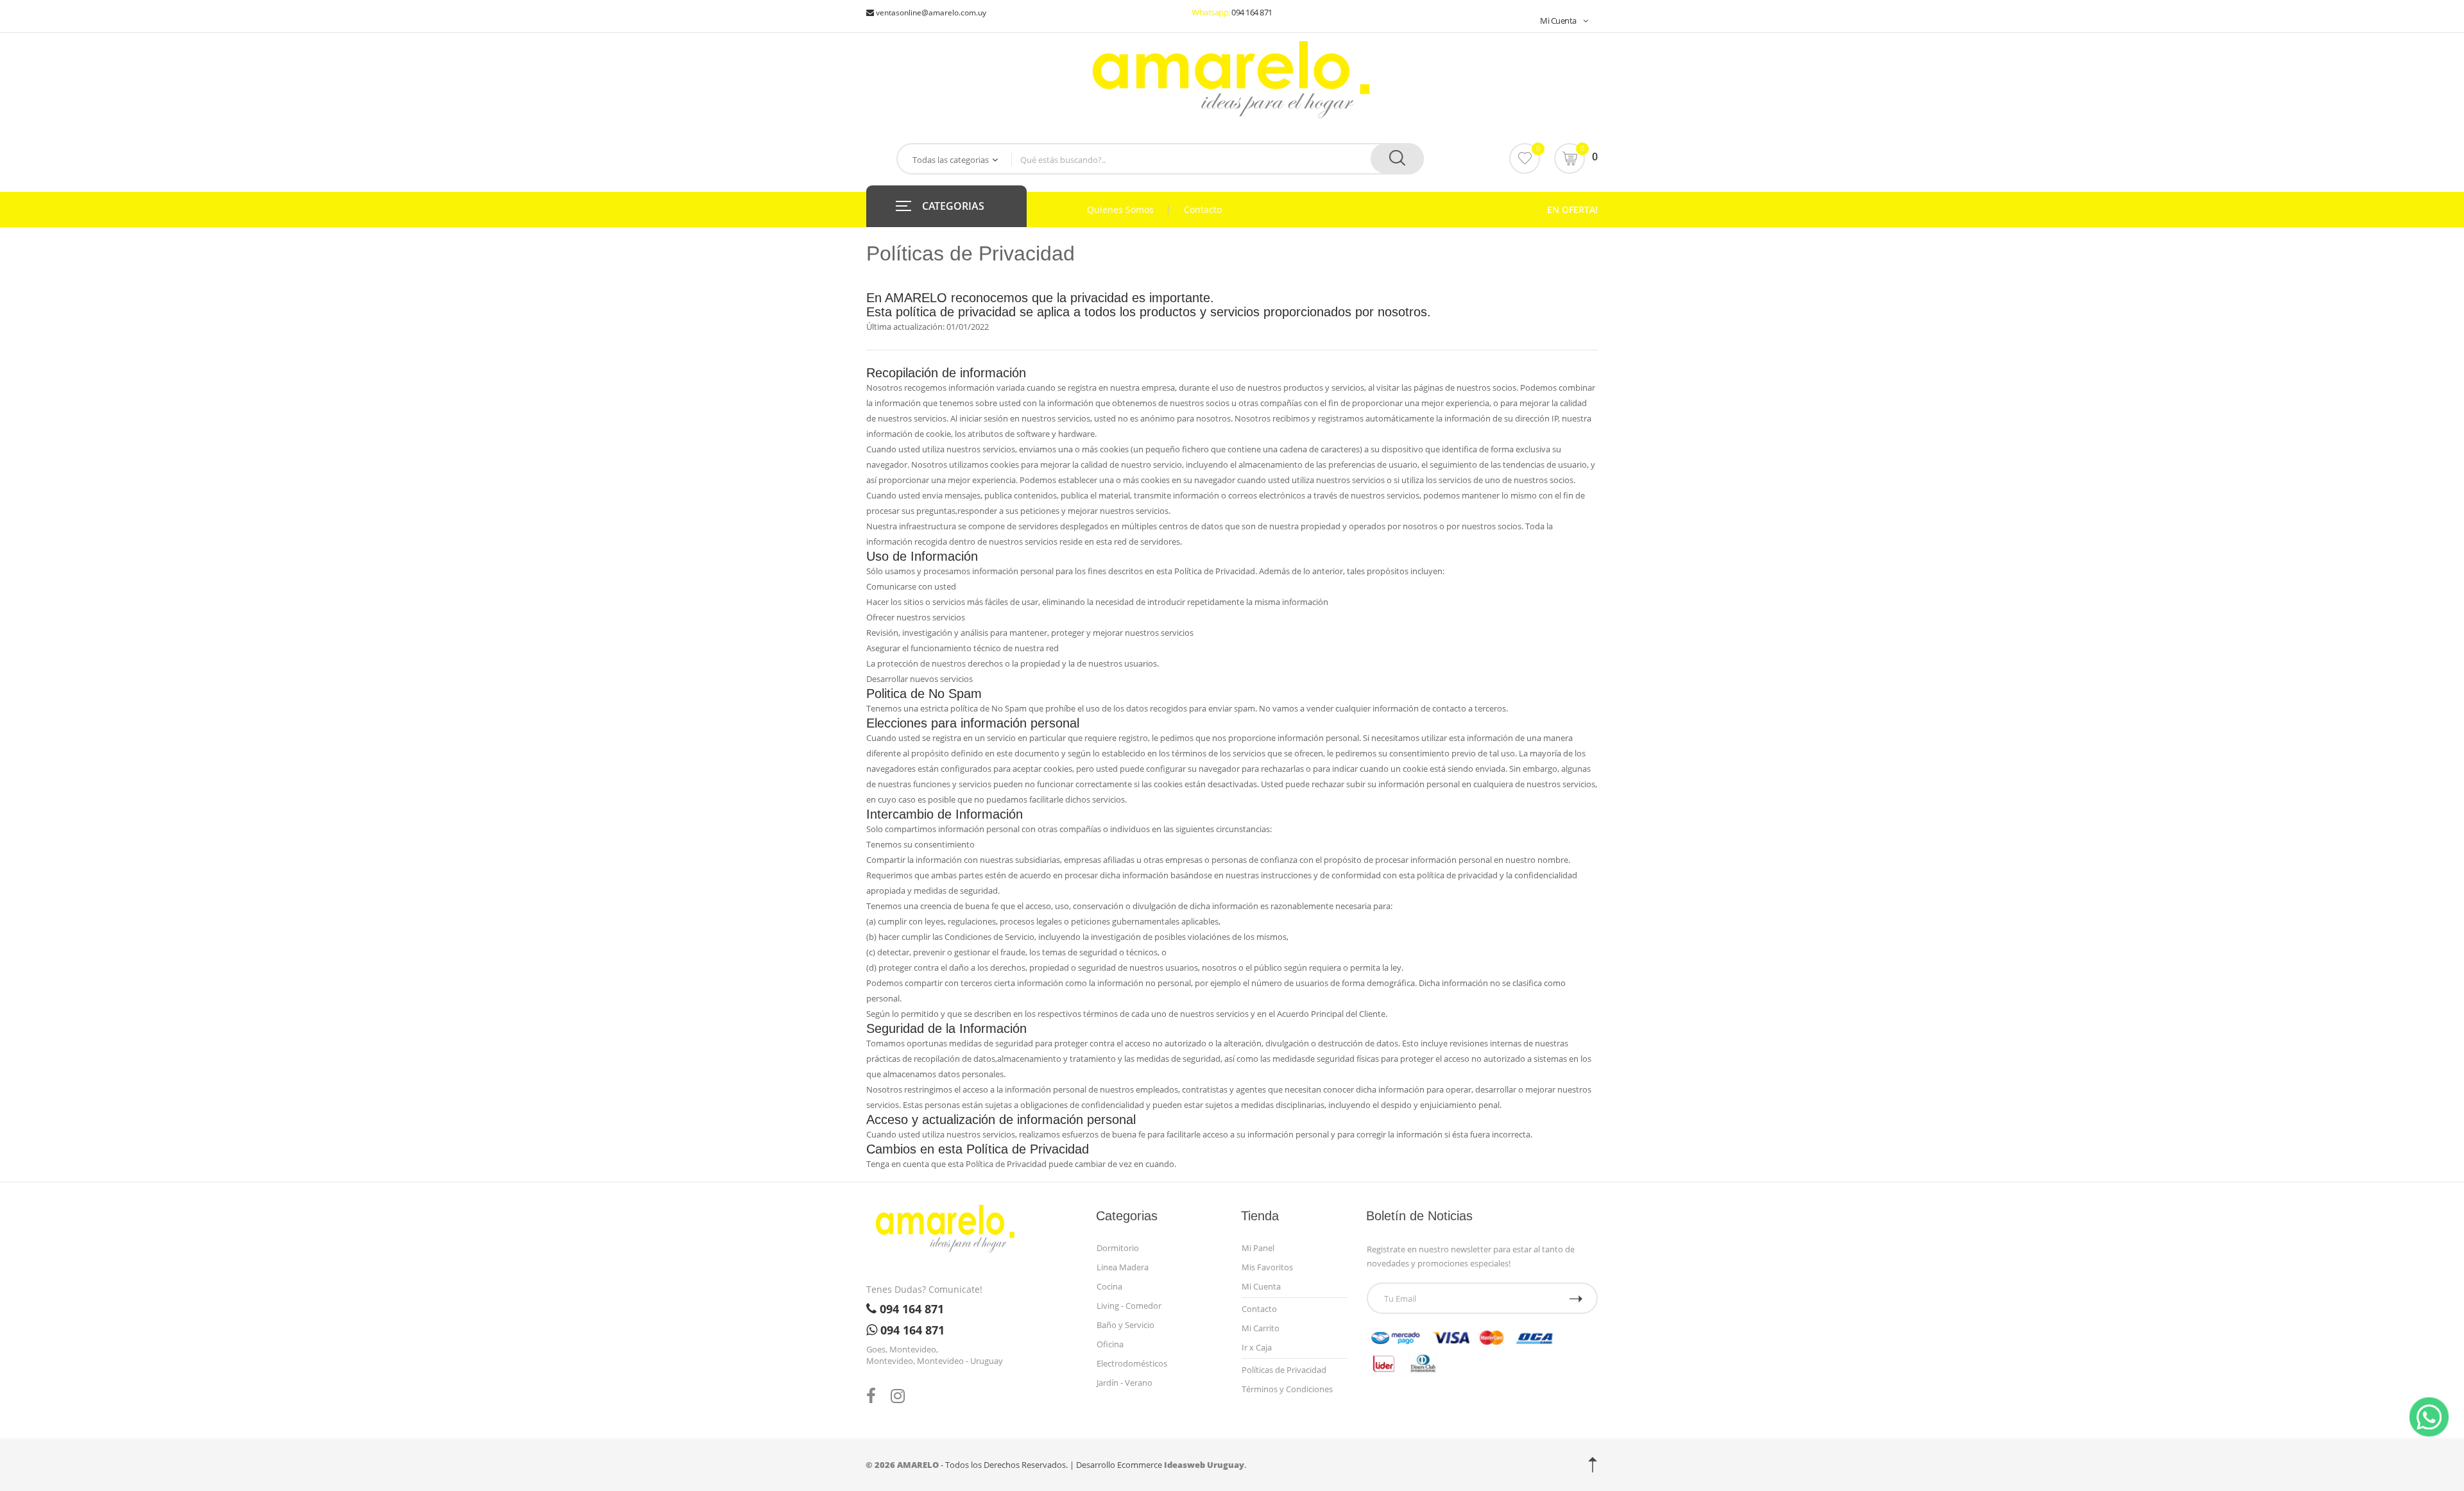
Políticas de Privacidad (1284, 1370)
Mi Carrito (1261, 1328)
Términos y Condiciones (1287, 1389)
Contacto (1203, 210)
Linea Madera (1123, 1267)
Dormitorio (1118, 1248)
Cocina (1109, 1286)
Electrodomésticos (1132, 1363)
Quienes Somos (1120, 210)
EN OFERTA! (1572, 209)
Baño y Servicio (1125, 1325)
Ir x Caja (1257, 1347)
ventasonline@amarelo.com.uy (930, 13)
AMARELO (918, 1465)
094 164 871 (1252, 12)
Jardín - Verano (1125, 1383)
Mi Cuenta (1558, 21)
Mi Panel (1258, 1248)
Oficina (1110, 1344)
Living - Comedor (1129, 1306)
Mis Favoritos (1267, 1267)
